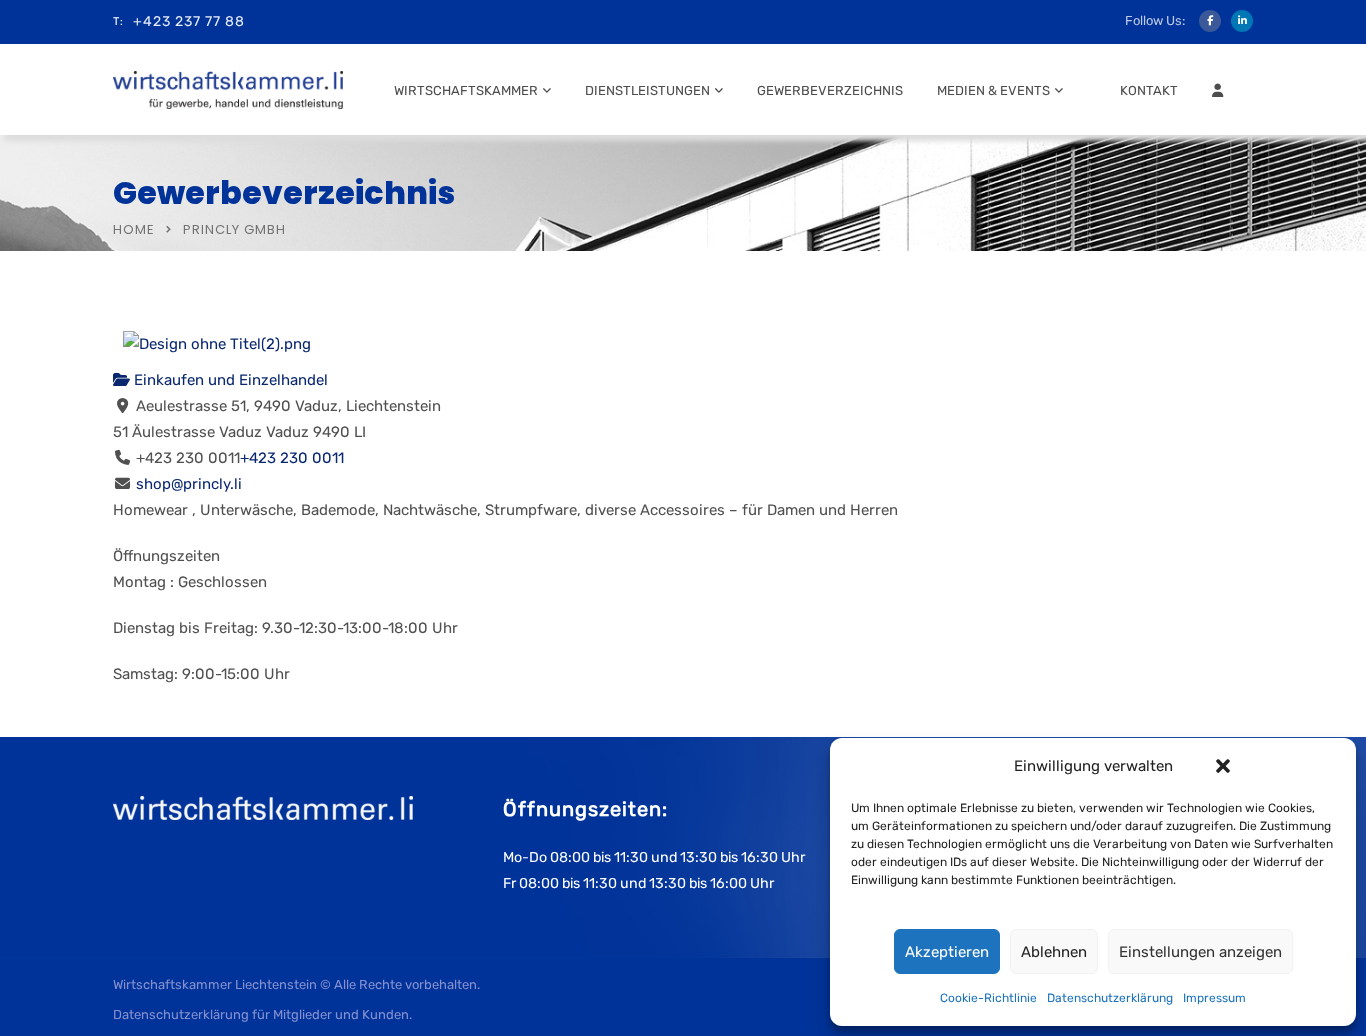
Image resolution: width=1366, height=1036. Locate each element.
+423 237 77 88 (189, 21)
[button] (1223, 766)
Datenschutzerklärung (1110, 998)
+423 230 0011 (292, 458)
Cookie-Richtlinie (988, 998)
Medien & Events (993, 90)
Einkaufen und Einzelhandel (229, 380)
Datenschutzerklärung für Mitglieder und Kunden (261, 1014)
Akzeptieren (947, 952)
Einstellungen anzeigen (1200, 952)
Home (134, 229)
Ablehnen (1054, 952)
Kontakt (1149, 90)
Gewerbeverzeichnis (830, 90)
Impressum (1214, 998)
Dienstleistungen (647, 90)
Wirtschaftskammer (466, 90)
